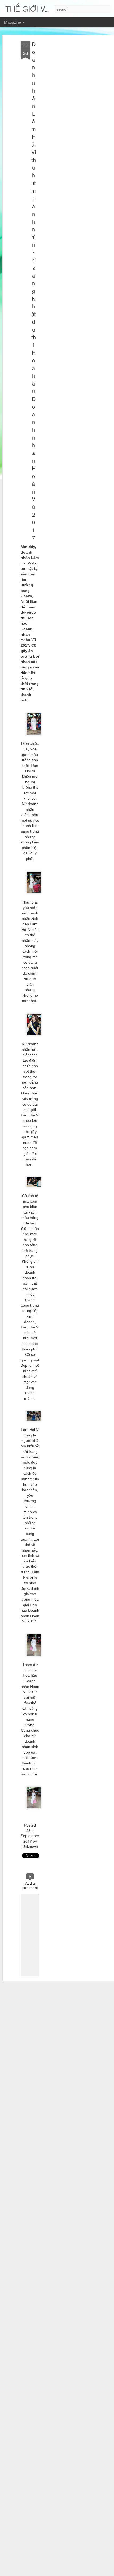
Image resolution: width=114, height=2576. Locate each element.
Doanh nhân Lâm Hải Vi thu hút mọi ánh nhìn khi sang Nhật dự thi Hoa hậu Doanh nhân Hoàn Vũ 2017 (34, 291)
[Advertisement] (68, 125)
